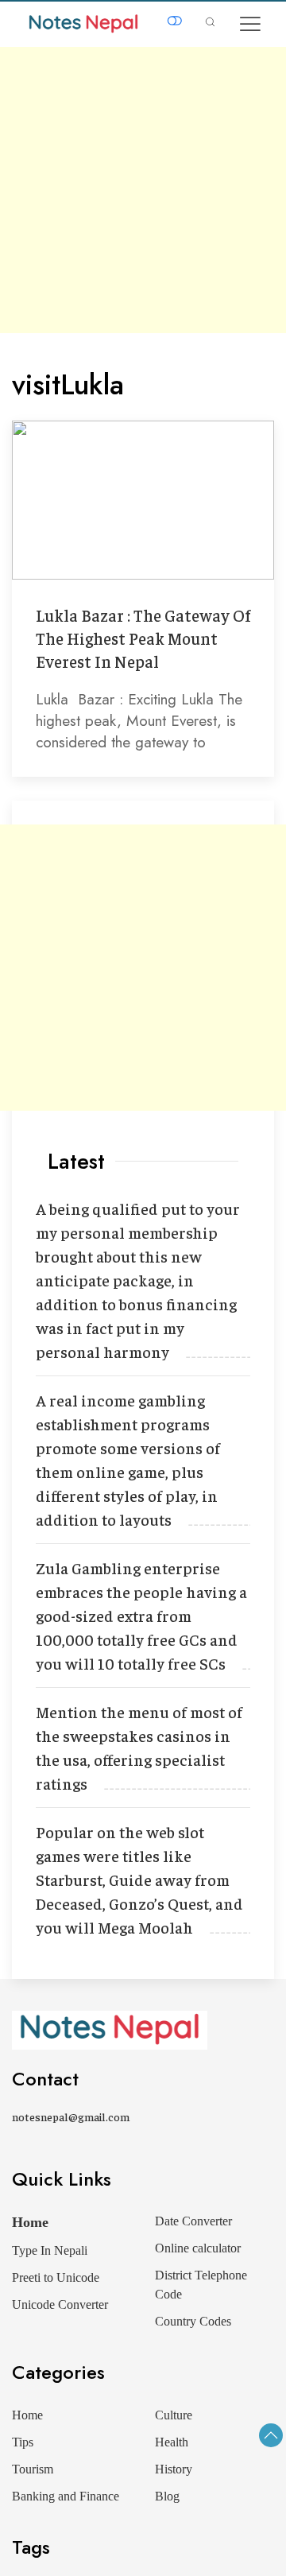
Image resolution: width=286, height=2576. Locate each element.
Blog (167, 2496)
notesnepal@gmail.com (71, 2116)
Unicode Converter (60, 2304)
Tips (23, 2442)
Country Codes (193, 2321)
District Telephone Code (201, 2285)
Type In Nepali (50, 2250)
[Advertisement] (143, 190)
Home (30, 2222)
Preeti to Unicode (56, 2277)
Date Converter (193, 2221)
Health (172, 2442)
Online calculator (198, 2248)
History (174, 2469)
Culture (174, 2415)
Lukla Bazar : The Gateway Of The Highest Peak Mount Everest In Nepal (143, 638)
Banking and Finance (66, 2496)
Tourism (33, 2469)
